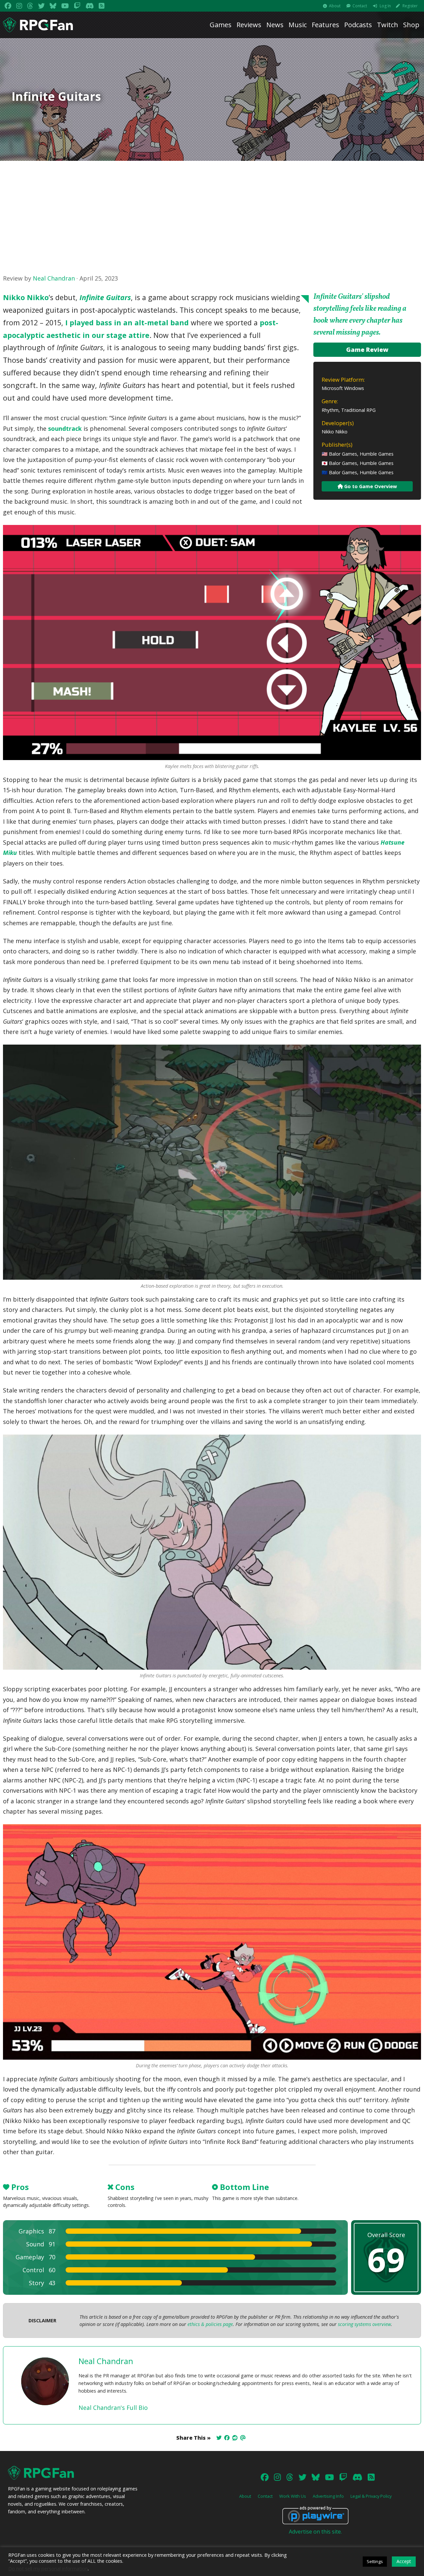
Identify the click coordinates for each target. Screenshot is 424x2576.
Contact (360, 6)
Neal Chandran (54, 278)
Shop (411, 25)
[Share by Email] (243, 2438)
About (335, 6)
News (275, 25)
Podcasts (358, 25)
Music (298, 25)
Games (221, 25)
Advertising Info (328, 2496)
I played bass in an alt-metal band (127, 322)
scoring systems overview (364, 2324)
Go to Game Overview (370, 486)
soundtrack (65, 428)
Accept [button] (404, 2561)
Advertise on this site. (315, 2532)
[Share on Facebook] (227, 2438)
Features (325, 25)
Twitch (388, 25)
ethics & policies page (210, 2324)
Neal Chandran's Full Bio (113, 2408)
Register (410, 6)
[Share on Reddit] (235, 2438)
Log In (385, 6)
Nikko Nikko (26, 297)
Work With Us (293, 2496)
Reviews (249, 25)
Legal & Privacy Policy (371, 2496)
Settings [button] (375, 2561)
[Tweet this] (219, 2438)
